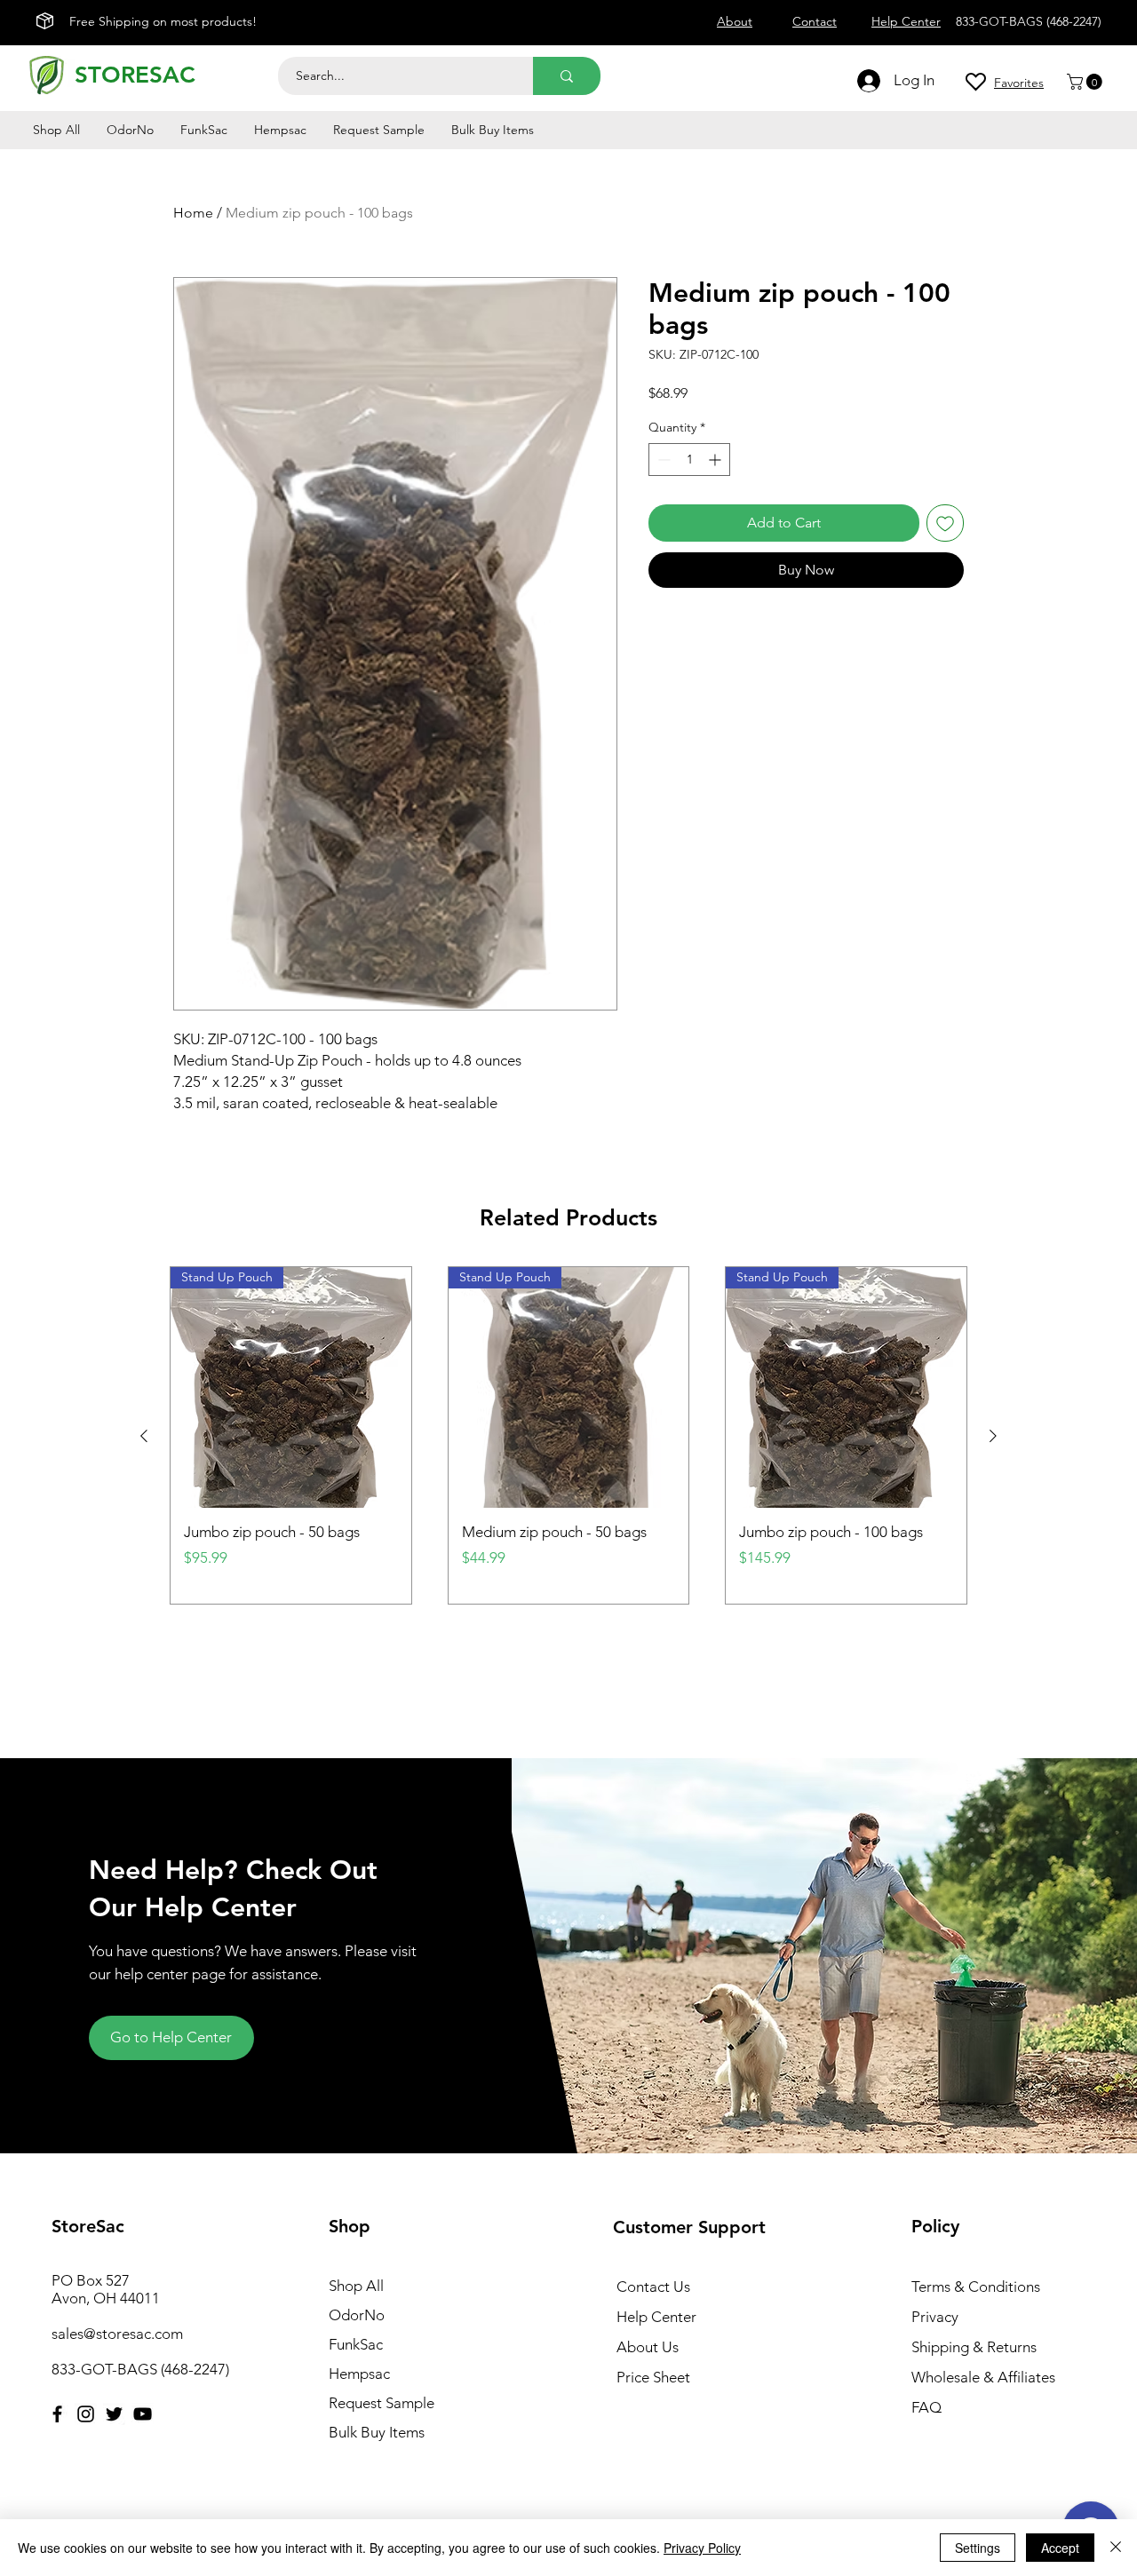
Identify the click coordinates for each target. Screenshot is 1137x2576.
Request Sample (382, 2403)
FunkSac (356, 2344)
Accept (1060, 2548)
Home (193, 213)
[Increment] (716, 460)
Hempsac (359, 2374)
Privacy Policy (702, 2548)
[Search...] (567, 76)
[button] (1086, 82)
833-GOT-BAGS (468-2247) (140, 2369)
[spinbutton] (689, 460)
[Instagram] (86, 2414)
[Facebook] (57, 2414)
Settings (978, 2548)
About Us (648, 2347)
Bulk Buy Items (377, 2432)
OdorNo (357, 2315)
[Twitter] (114, 2414)
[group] (568, 1435)
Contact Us (653, 2287)
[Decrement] (662, 460)
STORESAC (135, 75)
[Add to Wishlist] (945, 523)
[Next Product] (993, 1436)
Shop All (356, 2286)
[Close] (1116, 2548)
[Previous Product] (144, 1436)
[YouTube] (143, 2414)
